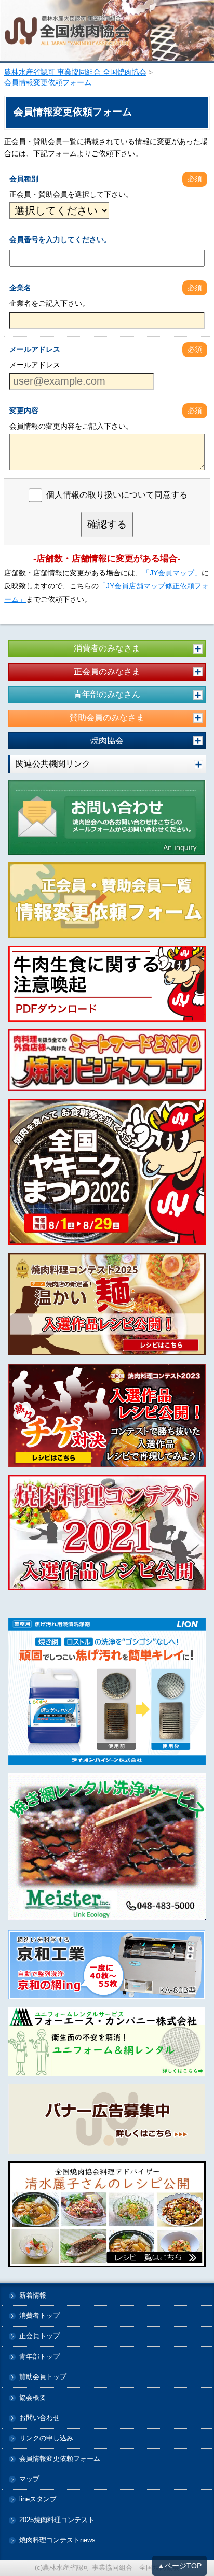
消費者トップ (39, 2316)
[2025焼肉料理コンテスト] (107, 1304)
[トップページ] (107, 31)
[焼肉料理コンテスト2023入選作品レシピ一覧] (107, 1416)
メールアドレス (35, 349)
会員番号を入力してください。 (60, 239)
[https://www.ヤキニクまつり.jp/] (107, 1172)
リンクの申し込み (46, 2438)
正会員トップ (39, 2336)
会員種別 (24, 179)
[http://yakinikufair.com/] (107, 1060)
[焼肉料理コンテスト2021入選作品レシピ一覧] (107, 1532)
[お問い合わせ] (107, 817)
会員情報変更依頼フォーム (60, 2459)
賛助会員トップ (43, 2377)
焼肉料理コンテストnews (57, 2540)
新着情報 (33, 2296)
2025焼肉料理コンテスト (57, 2520)
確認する (107, 524)
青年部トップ (39, 2357)
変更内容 (24, 411)
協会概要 (33, 2398)
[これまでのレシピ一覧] (107, 2214)
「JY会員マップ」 (172, 573)
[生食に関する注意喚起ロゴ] (107, 984)
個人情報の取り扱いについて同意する (117, 495)
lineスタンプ (38, 2500)
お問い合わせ (39, 2418)
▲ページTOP (179, 2566)
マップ (29, 2479)
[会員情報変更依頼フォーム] (107, 900)
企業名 (20, 288)
